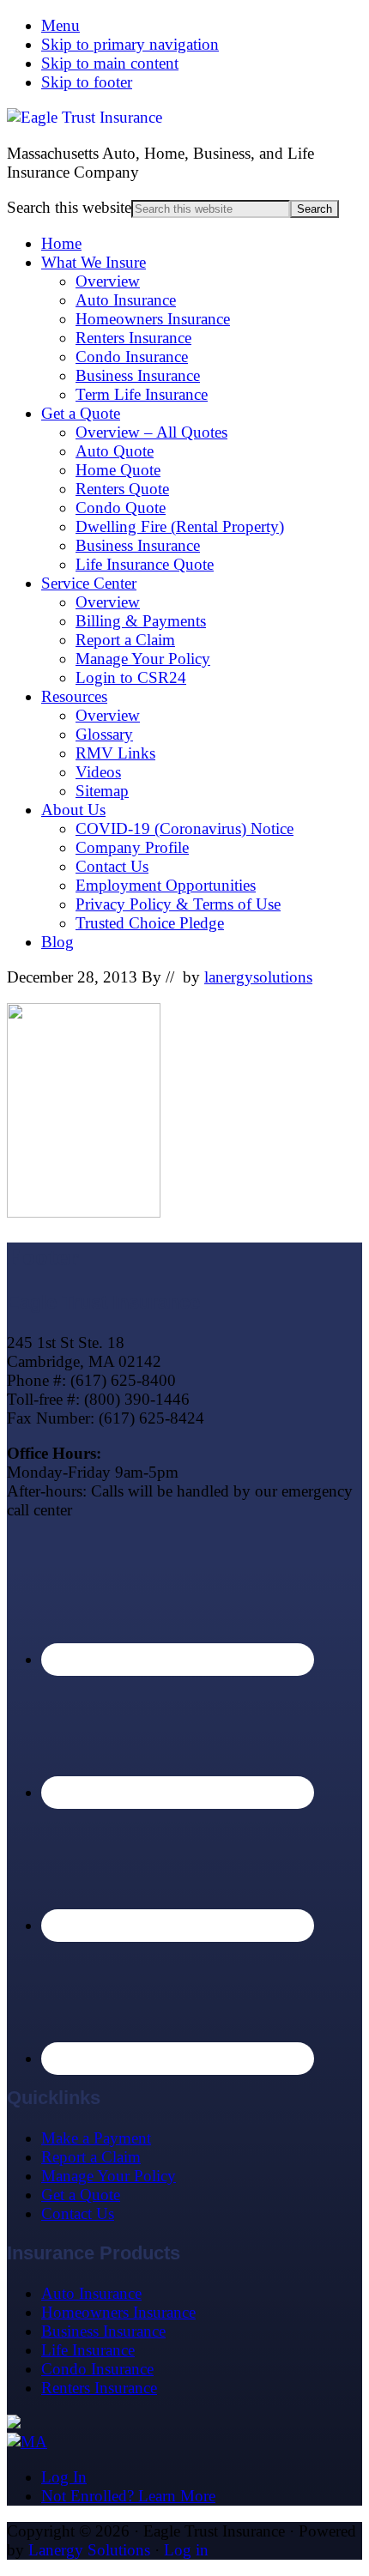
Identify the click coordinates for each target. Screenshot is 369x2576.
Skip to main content (110, 63)
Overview (108, 281)
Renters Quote (122, 489)
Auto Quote (115, 451)
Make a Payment (96, 2138)
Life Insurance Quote (145, 564)
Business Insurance (138, 375)
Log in (186, 2550)
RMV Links (115, 753)
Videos (98, 772)
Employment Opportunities (166, 885)
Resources (74, 696)
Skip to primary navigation (130, 44)
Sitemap (102, 791)
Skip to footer (87, 82)
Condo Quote (121, 508)
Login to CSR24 (131, 677)
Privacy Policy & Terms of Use (178, 904)
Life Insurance (88, 2350)
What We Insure (94, 262)
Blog (57, 942)
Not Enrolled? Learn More (128, 2496)
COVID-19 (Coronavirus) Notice (184, 828)
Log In (64, 2477)
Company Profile (132, 847)
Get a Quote (81, 413)
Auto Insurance (126, 300)
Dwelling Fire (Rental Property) (180, 526)
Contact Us (112, 866)
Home (61, 243)
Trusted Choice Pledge (150, 923)
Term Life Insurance (142, 394)
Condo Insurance (132, 357)
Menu (60, 25)
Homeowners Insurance (153, 319)
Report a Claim (125, 640)
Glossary (104, 734)
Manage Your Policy (143, 659)
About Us (73, 810)
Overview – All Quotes (151, 432)
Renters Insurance (133, 338)
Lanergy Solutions (89, 2550)
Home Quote (118, 470)
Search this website (69, 207)
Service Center (89, 583)
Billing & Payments (141, 621)
